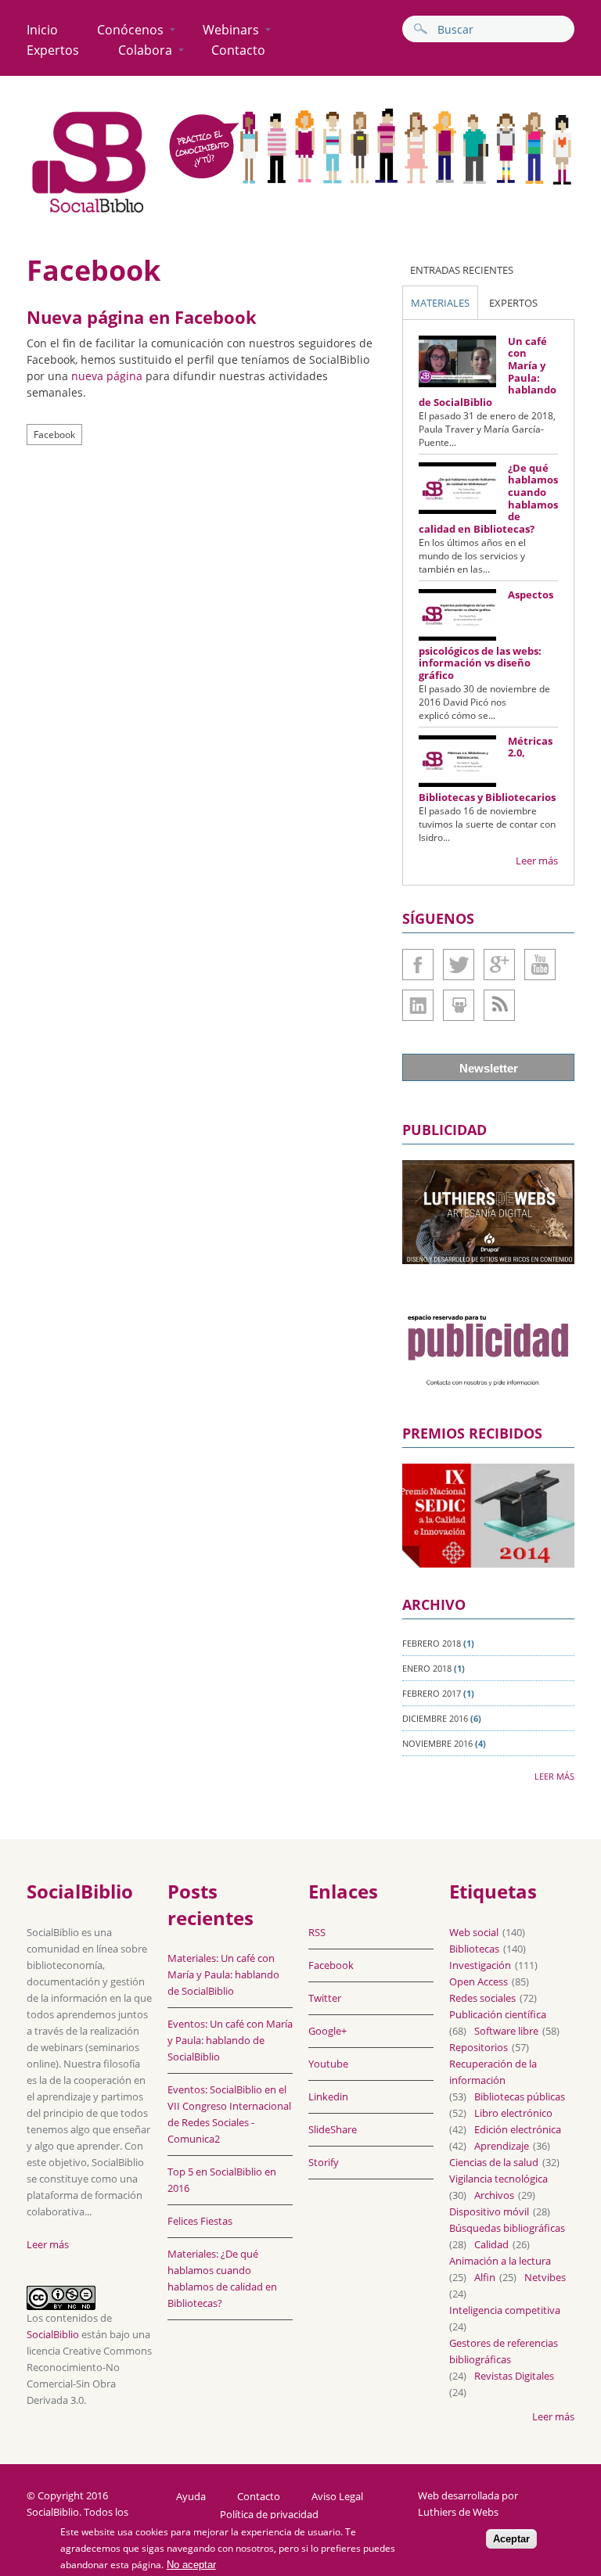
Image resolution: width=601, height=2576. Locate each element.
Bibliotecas (474, 1949)
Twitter (459, 965)
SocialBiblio (53, 2334)
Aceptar (511, 2539)
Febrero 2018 (432, 1643)
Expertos (53, 50)
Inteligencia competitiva (505, 2310)
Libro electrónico (513, 2113)
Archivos (494, 2195)
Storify (324, 2162)
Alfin (485, 2277)
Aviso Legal (337, 2497)
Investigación (480, 1965)
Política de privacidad (269, 2515)
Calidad (491, 2244)
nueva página (107, 376)
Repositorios (479, 2047)
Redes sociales (482, 1998)
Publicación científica (498, 2014)
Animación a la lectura (500, 2261)
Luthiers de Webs (458, 2512)
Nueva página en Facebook (142, 317)
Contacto (238, 50)
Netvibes (545, 2277)
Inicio (42, 30)
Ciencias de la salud (494, 2162)
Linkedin (418, 1005)
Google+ (499, 965)
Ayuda (191, 2497)
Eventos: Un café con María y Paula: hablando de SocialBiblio (230, 2040)
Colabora (145, 50)
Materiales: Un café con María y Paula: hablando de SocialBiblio (223, 1974)
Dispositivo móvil (489, 2211)
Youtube (540, 965)
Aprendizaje (502, 2146)
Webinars (231, 30)
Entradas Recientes (462, 270)
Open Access (479, 1981)
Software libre (506, 2031)
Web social (474, 1932)
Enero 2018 (427, 1668)
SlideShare (459, 1005)
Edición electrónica (518, 2129)
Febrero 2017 (432, 1693)
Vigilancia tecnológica (498, 2179)
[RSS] (499, 1005)
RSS (317, 1932)
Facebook (54, 435)
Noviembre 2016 (437, 1743)
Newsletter (489, 1068)
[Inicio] (89, 212)
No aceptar (191, 2565)
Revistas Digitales (514, 2376)
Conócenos (130, 30)
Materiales (440, 303)
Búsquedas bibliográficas (507, 2228)
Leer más (537, 860)
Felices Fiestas (200, 2221)
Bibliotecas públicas (520, 2096)
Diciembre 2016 (435, 1718)
